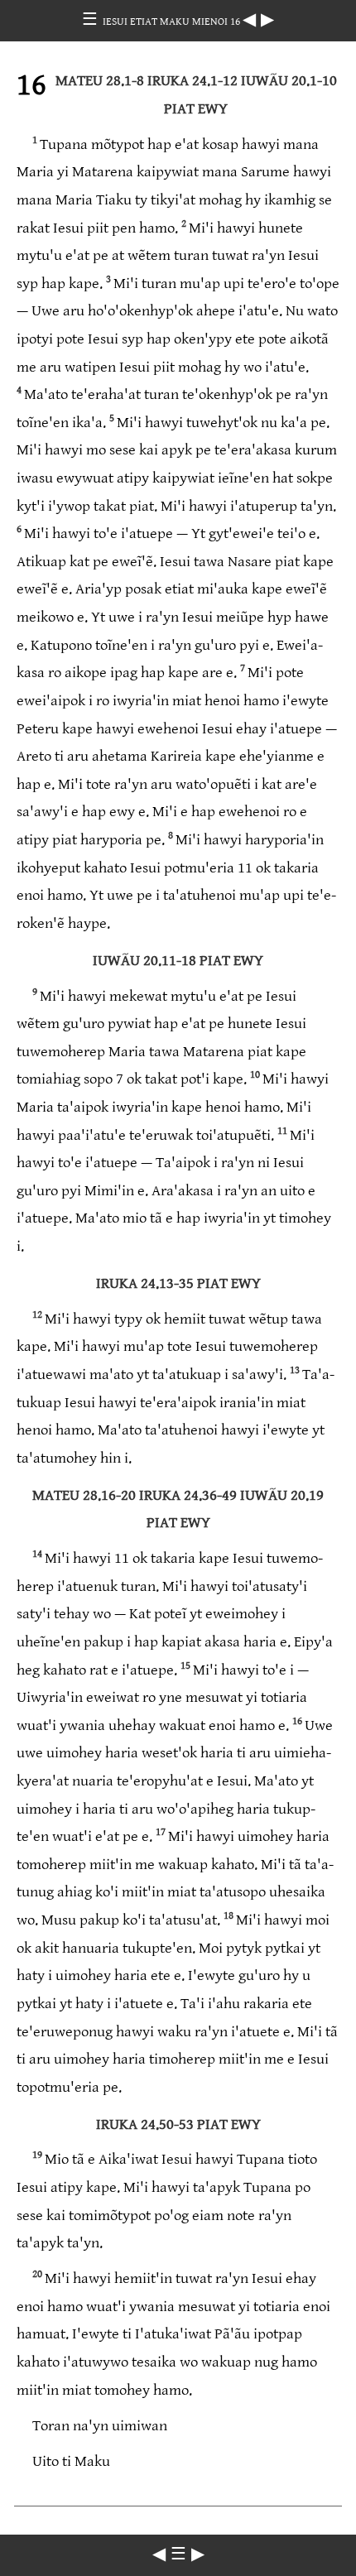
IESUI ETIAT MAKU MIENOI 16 (173, 22)
